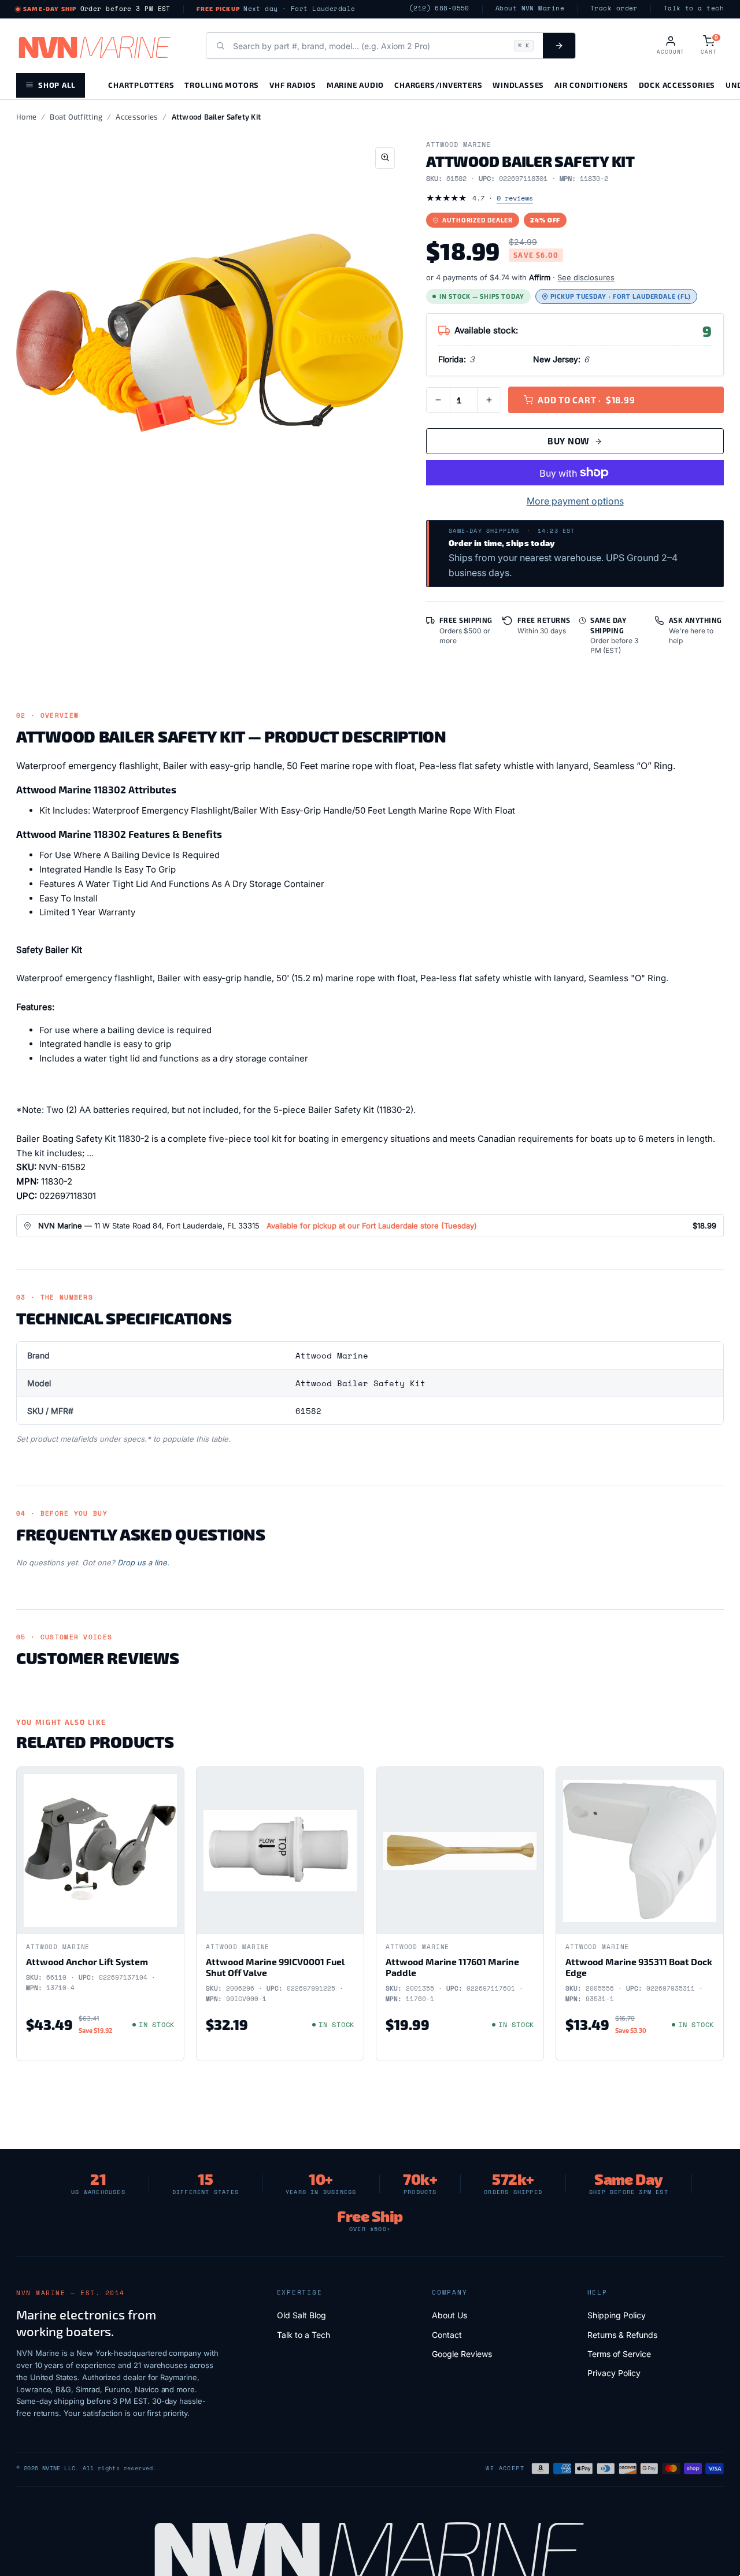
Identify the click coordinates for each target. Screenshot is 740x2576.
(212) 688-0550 (439, 8)
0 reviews (515, 198)
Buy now (569, 441)
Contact (447, 2335)
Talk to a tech (694, 8)
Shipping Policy (617, 2315)
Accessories (137, 117)
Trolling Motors (222, 85)
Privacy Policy (614, 2373)
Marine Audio (355, 85)
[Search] (559, 46)
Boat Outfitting (76, 117)
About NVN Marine (530, 8)
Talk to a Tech (304, 2335)
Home (26, 117)
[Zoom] (385, 158)
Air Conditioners (591, 85)
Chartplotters (141, 85)
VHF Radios (293, 85)
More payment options (575, 501)
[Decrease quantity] (438, 400)
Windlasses (518, 85)
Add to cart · (586, 400)
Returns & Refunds (622, 2335)
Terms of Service (619, 2354)
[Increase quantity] (489, 400)
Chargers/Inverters (438, 85)
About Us (449, 2315)
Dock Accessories (677, 85)
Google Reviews (462, 2354)
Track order (614, 8)
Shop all (57, 85)
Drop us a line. (143, 1562)
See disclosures (586, 277)
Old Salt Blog (301, 2315)
